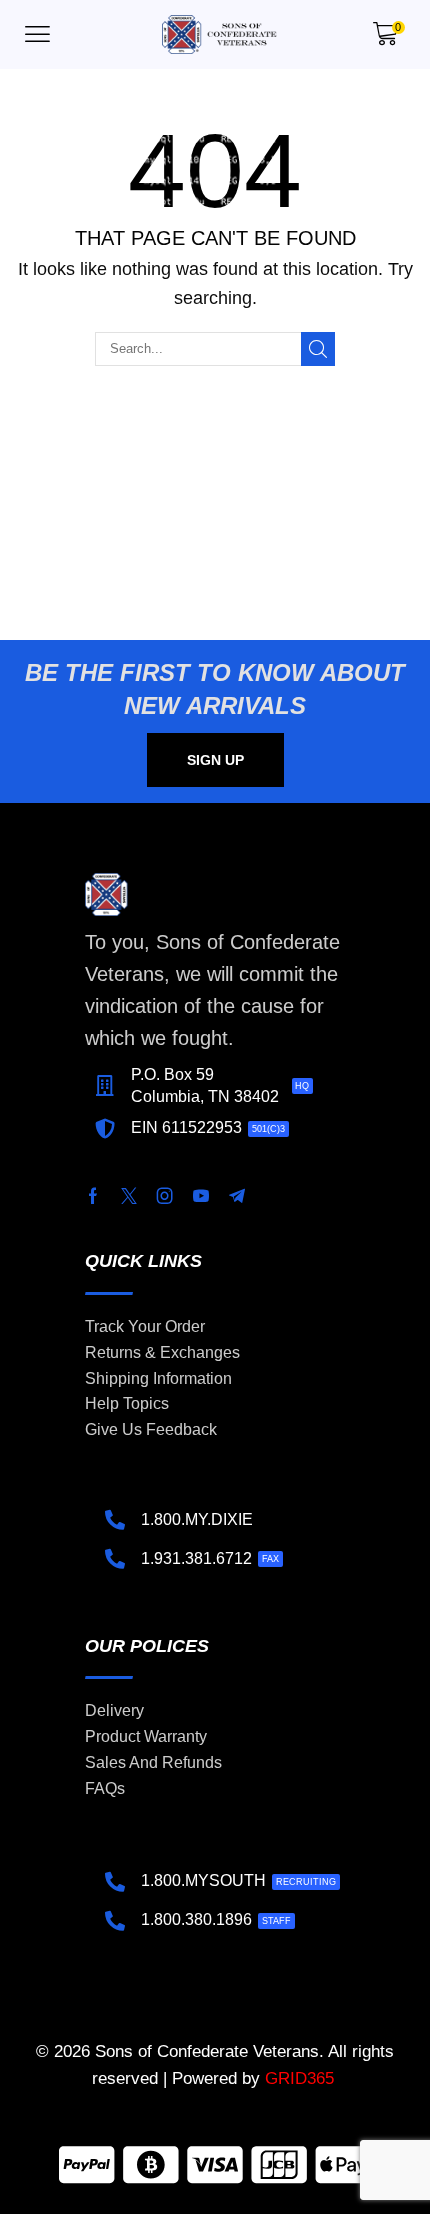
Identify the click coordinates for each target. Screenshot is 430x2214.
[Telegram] (237, 1196)
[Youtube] (201, 1196)
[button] (37, 34)
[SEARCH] (318, 349)
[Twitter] (129, 1196)
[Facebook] (93, 1196)
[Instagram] (165, 1196)
